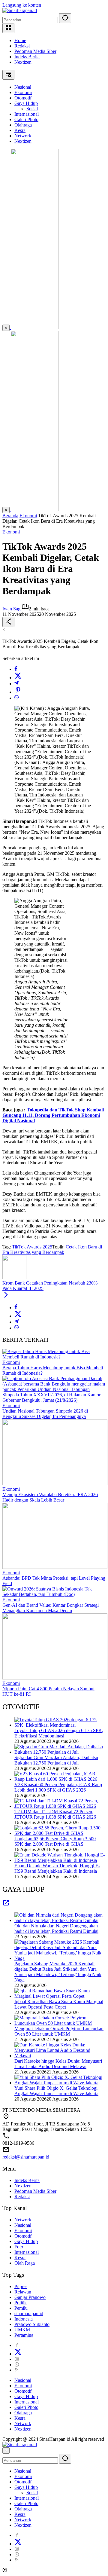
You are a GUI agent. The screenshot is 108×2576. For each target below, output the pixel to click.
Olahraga (23, 2413)
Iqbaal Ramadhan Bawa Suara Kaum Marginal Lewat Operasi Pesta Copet (59, 2004)
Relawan (23, 2292)
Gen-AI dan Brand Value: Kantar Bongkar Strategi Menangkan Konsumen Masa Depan (51, 1608)
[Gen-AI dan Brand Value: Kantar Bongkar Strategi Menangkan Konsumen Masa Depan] (54, 1594)
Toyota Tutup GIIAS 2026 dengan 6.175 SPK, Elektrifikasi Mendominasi (59, 1733)
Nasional (23, 2225)
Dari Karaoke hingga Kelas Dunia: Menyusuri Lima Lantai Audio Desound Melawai (58, 2064)
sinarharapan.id (29, 2313)
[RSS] (17, 2370)
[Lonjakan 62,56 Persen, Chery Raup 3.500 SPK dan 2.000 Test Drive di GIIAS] (60, 1833)
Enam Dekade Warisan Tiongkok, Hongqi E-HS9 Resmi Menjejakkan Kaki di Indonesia (57, 1868)
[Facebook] (16, 669)
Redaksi (22, 46)
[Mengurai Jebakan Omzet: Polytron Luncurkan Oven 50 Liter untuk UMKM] (60, 2023)
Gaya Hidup (26, 2241)
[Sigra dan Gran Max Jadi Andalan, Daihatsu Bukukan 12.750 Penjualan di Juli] (60, 1752)
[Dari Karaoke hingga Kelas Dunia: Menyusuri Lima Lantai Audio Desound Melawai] (60, 2056)
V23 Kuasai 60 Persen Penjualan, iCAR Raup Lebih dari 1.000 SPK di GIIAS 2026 (58, 1787)
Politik (21, 2303)
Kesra (20, 2258)
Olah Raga (25, 2263)
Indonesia (24, 2319)
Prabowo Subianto (32, 2324)
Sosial (32, 2493)
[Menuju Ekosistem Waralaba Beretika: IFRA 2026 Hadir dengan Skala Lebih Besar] (55, 1484)
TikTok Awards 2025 (32, 1247)
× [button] (6, 2451)
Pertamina (24, 2335)
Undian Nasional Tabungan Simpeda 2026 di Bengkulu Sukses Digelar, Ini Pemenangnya (45, 1414)
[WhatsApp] (16, 698)
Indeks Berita (27, 57)
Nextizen (23, 62)
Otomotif (23, 2236)
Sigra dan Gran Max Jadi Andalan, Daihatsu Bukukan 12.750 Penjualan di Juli (56, 1760)
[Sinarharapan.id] (20, 10)
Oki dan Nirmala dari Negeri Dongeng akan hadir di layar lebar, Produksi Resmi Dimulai (56, 1928)
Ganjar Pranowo (30, 2297)
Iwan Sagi (12, 609)
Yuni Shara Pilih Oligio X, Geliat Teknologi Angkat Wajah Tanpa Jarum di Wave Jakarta (56, 2091)
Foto (19, 2247)
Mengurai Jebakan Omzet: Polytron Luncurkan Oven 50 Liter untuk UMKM (59, 2031)
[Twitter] (18, 678)
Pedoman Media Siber (35, 51)
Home (20, 40)
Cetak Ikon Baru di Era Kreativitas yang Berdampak (52, 1250)
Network (23, 2220)
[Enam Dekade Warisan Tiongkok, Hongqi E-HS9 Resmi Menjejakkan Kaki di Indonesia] (60, 1860)
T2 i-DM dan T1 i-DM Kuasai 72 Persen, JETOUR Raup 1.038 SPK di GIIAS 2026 (55, 1814)
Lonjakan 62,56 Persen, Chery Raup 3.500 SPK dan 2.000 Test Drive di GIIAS (55, 1841)
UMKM (22, 2330)
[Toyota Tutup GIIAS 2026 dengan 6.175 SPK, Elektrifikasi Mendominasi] (60, 1725)
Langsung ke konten (22, 5)
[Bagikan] (8, 622)
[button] (65, 18)
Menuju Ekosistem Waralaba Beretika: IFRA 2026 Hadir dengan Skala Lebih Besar (50, 1497)
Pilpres (21, 2286)
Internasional (27, 2252)
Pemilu (21, 2308)
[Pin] (18, 692)
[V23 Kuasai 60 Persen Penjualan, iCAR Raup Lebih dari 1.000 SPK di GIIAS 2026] (60, 1779)
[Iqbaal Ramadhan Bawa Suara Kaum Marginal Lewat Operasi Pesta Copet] (60, 1996)
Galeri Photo (26, 2407)
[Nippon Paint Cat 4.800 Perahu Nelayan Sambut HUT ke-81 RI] (55, 1678)
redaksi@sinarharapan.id (26, 2157)
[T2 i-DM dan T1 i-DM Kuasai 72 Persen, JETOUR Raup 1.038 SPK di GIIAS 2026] (60, 1806)
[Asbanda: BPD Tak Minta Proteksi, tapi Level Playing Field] (55, 1567)
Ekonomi (11, 532)
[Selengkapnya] (6, 1905)
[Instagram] (17, 2359)
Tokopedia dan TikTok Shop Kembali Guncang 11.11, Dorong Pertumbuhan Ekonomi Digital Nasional (53, 1115)
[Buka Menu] (8, 28)
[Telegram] (16, 684)
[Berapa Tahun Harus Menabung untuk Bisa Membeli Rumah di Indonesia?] (54, 1357)
